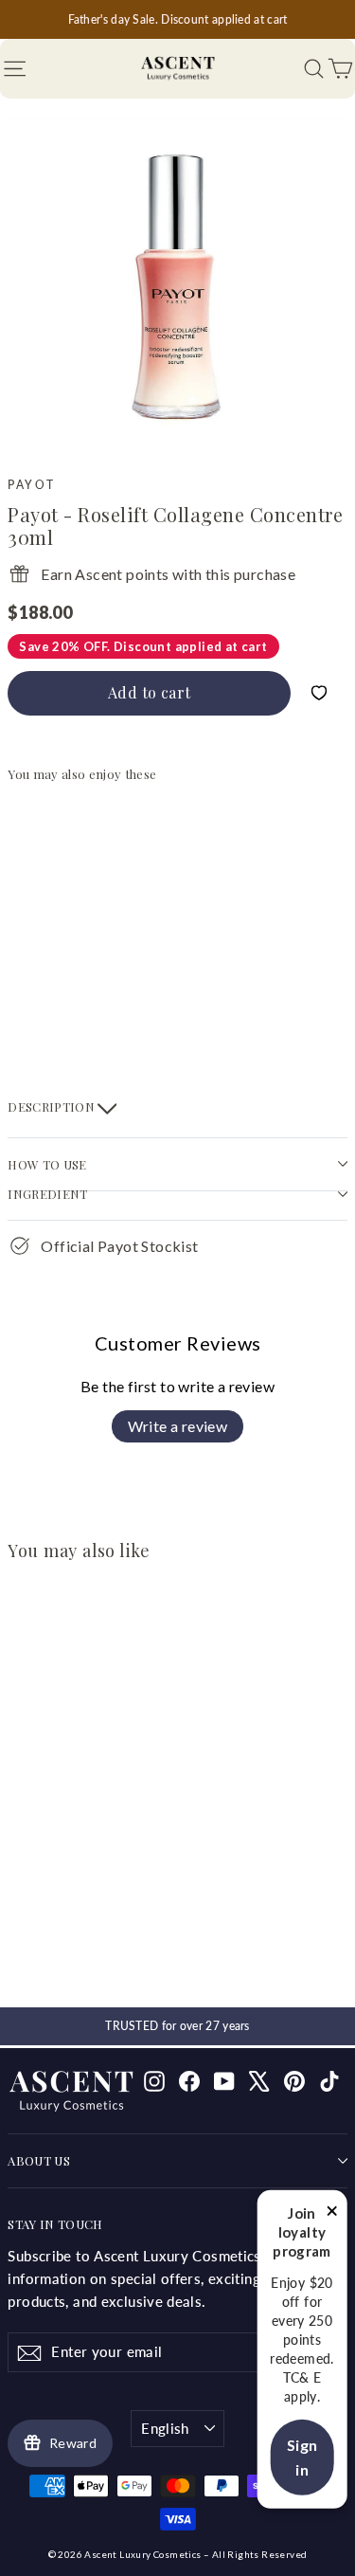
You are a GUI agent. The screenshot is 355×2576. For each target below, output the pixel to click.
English (165, 2428)
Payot (31, 485)
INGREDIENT (47, 1194)
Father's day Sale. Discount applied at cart (178, 19)
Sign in (302, 2457)
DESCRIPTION (53, 1107)
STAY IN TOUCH (55, 2224)
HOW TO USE (47, 1164)
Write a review (178, 1426)
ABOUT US (39, 2160)
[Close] (332, 2214)
